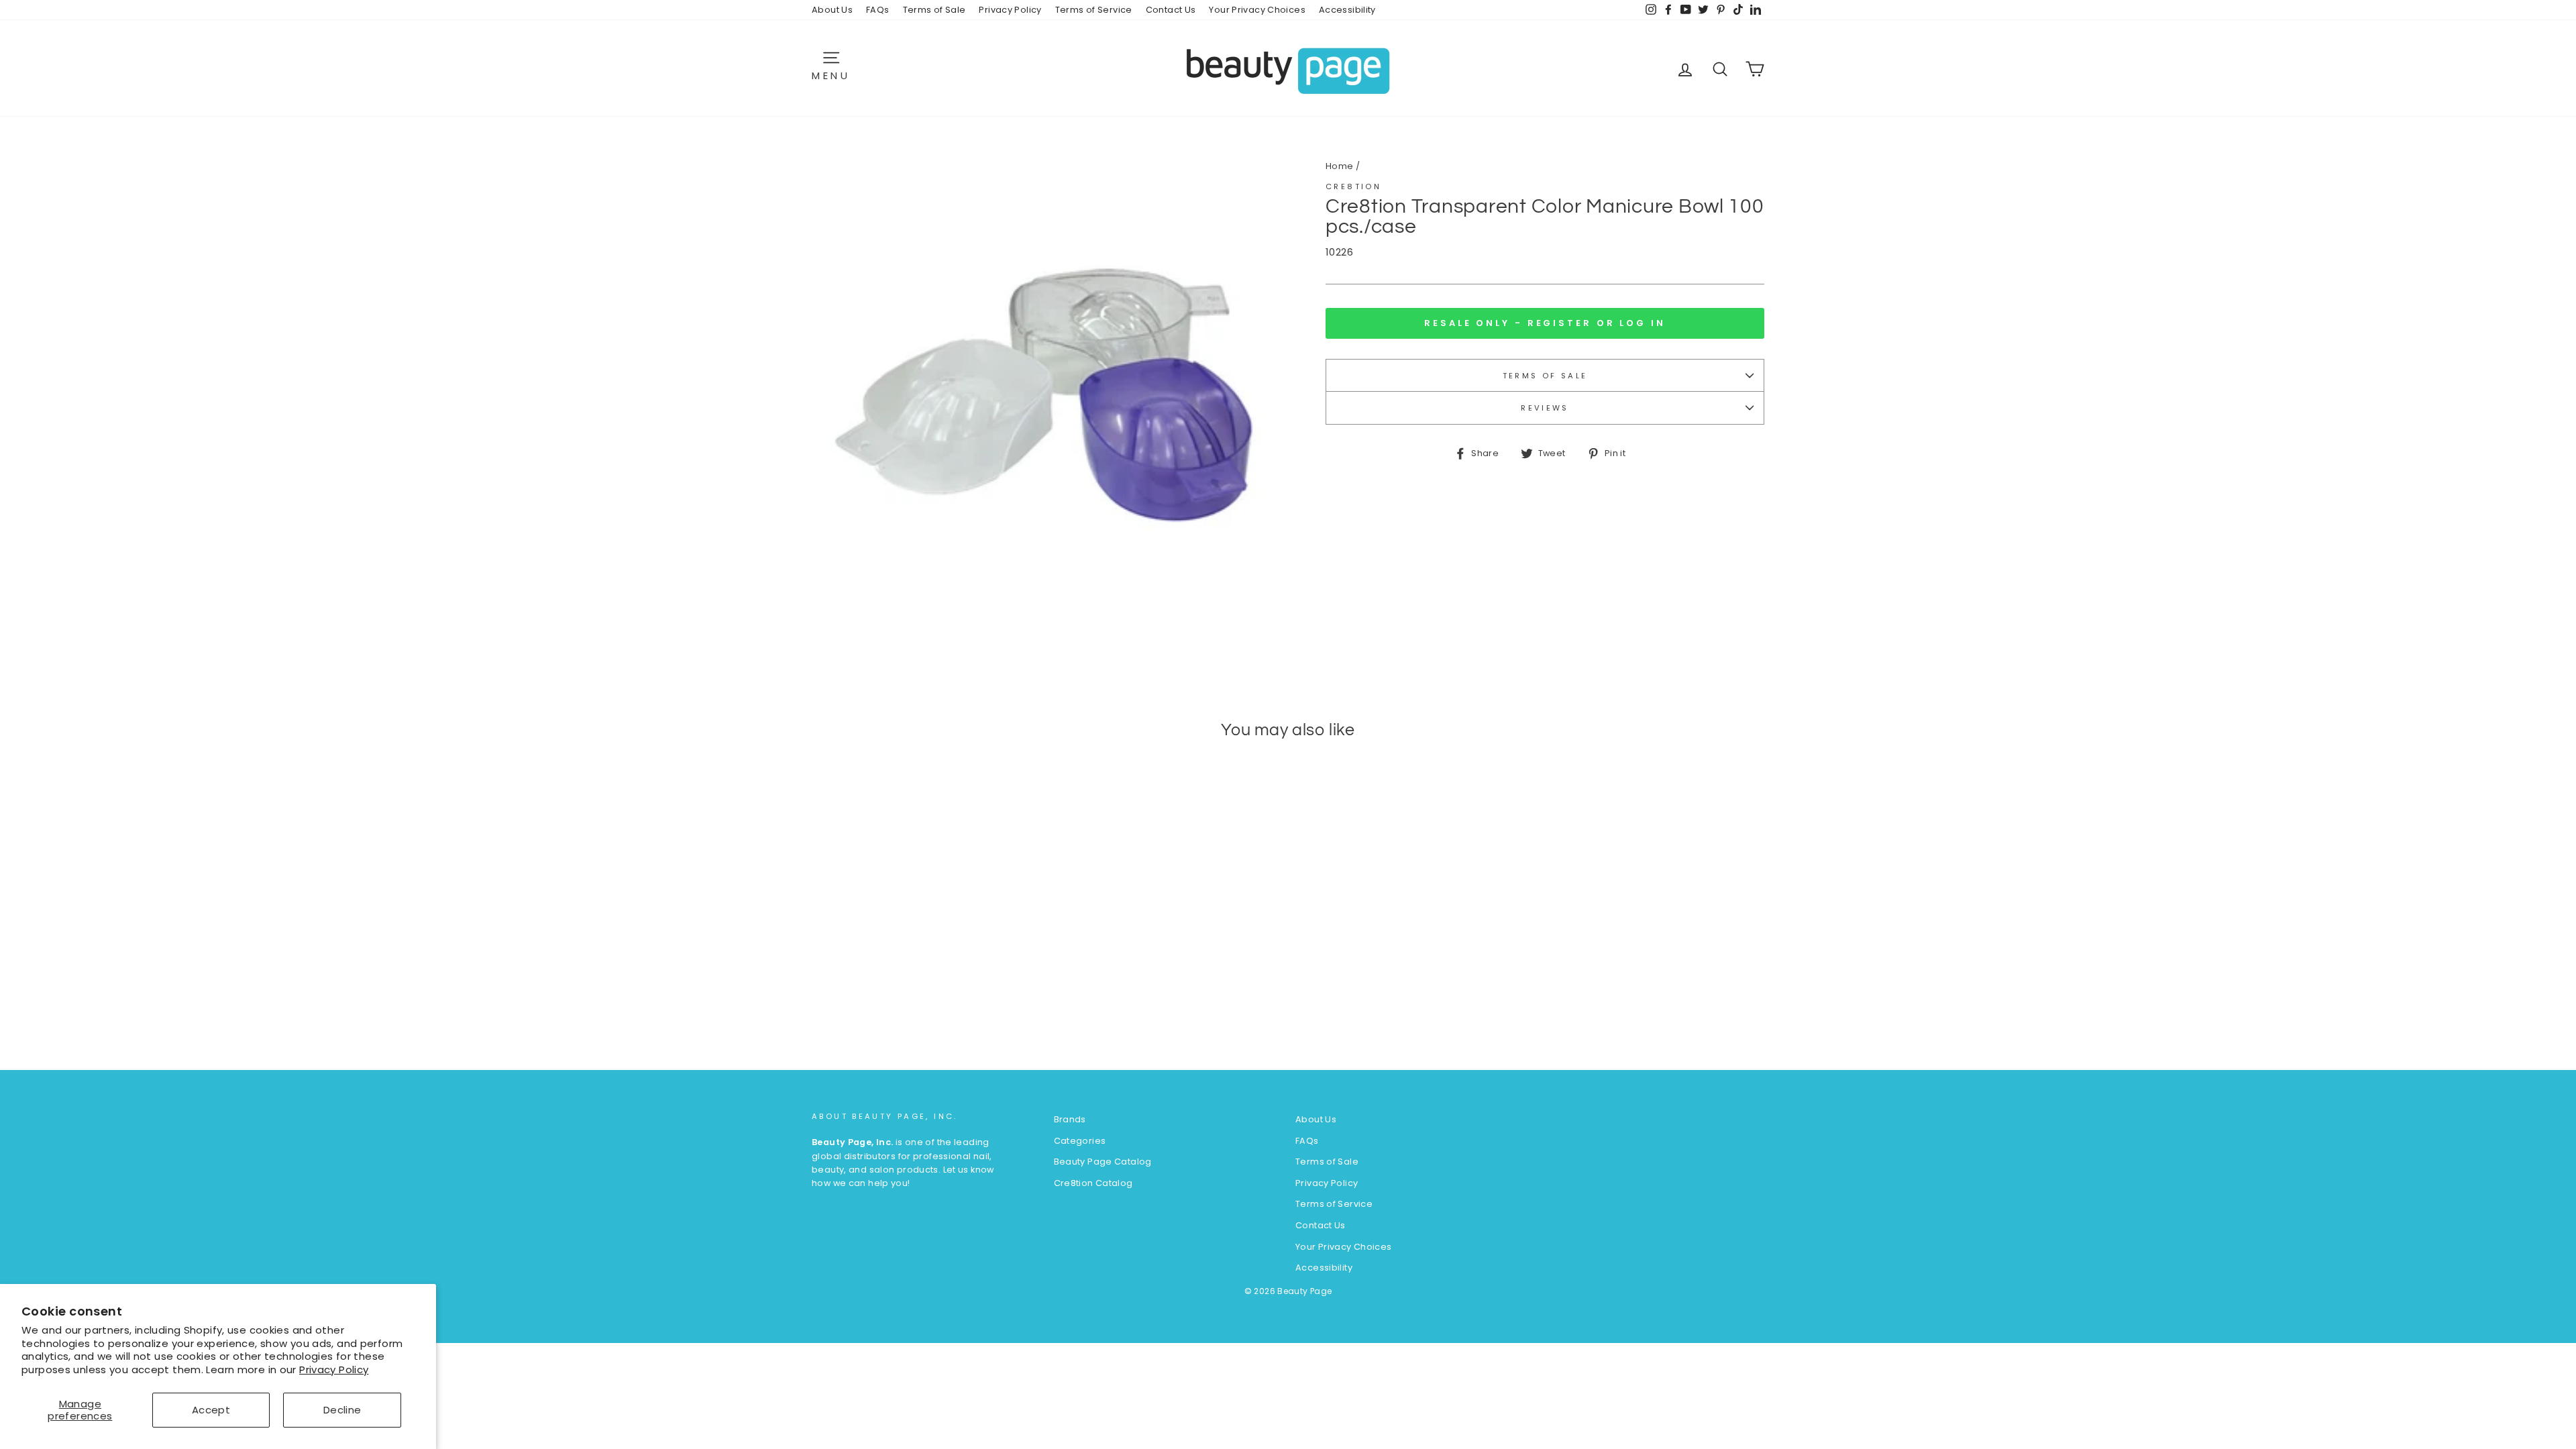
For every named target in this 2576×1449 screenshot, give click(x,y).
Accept (211, 1410)
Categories (1080, 1141)
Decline (342, 1410)
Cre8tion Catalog (1093, 1183)
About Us (832, 10)
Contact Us (1171, 10)
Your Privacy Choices (1257, 10)
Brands (1070, 1119)
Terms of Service (1094, 10)
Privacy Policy (334, 1370)
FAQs (878, 10)
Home (1340, 166)
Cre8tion (1353, 186)
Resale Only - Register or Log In (1545, 323)
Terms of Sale (934, 10)
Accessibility (1347, 10)
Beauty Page (1304, 1291)
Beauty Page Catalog (1103, 1162)
